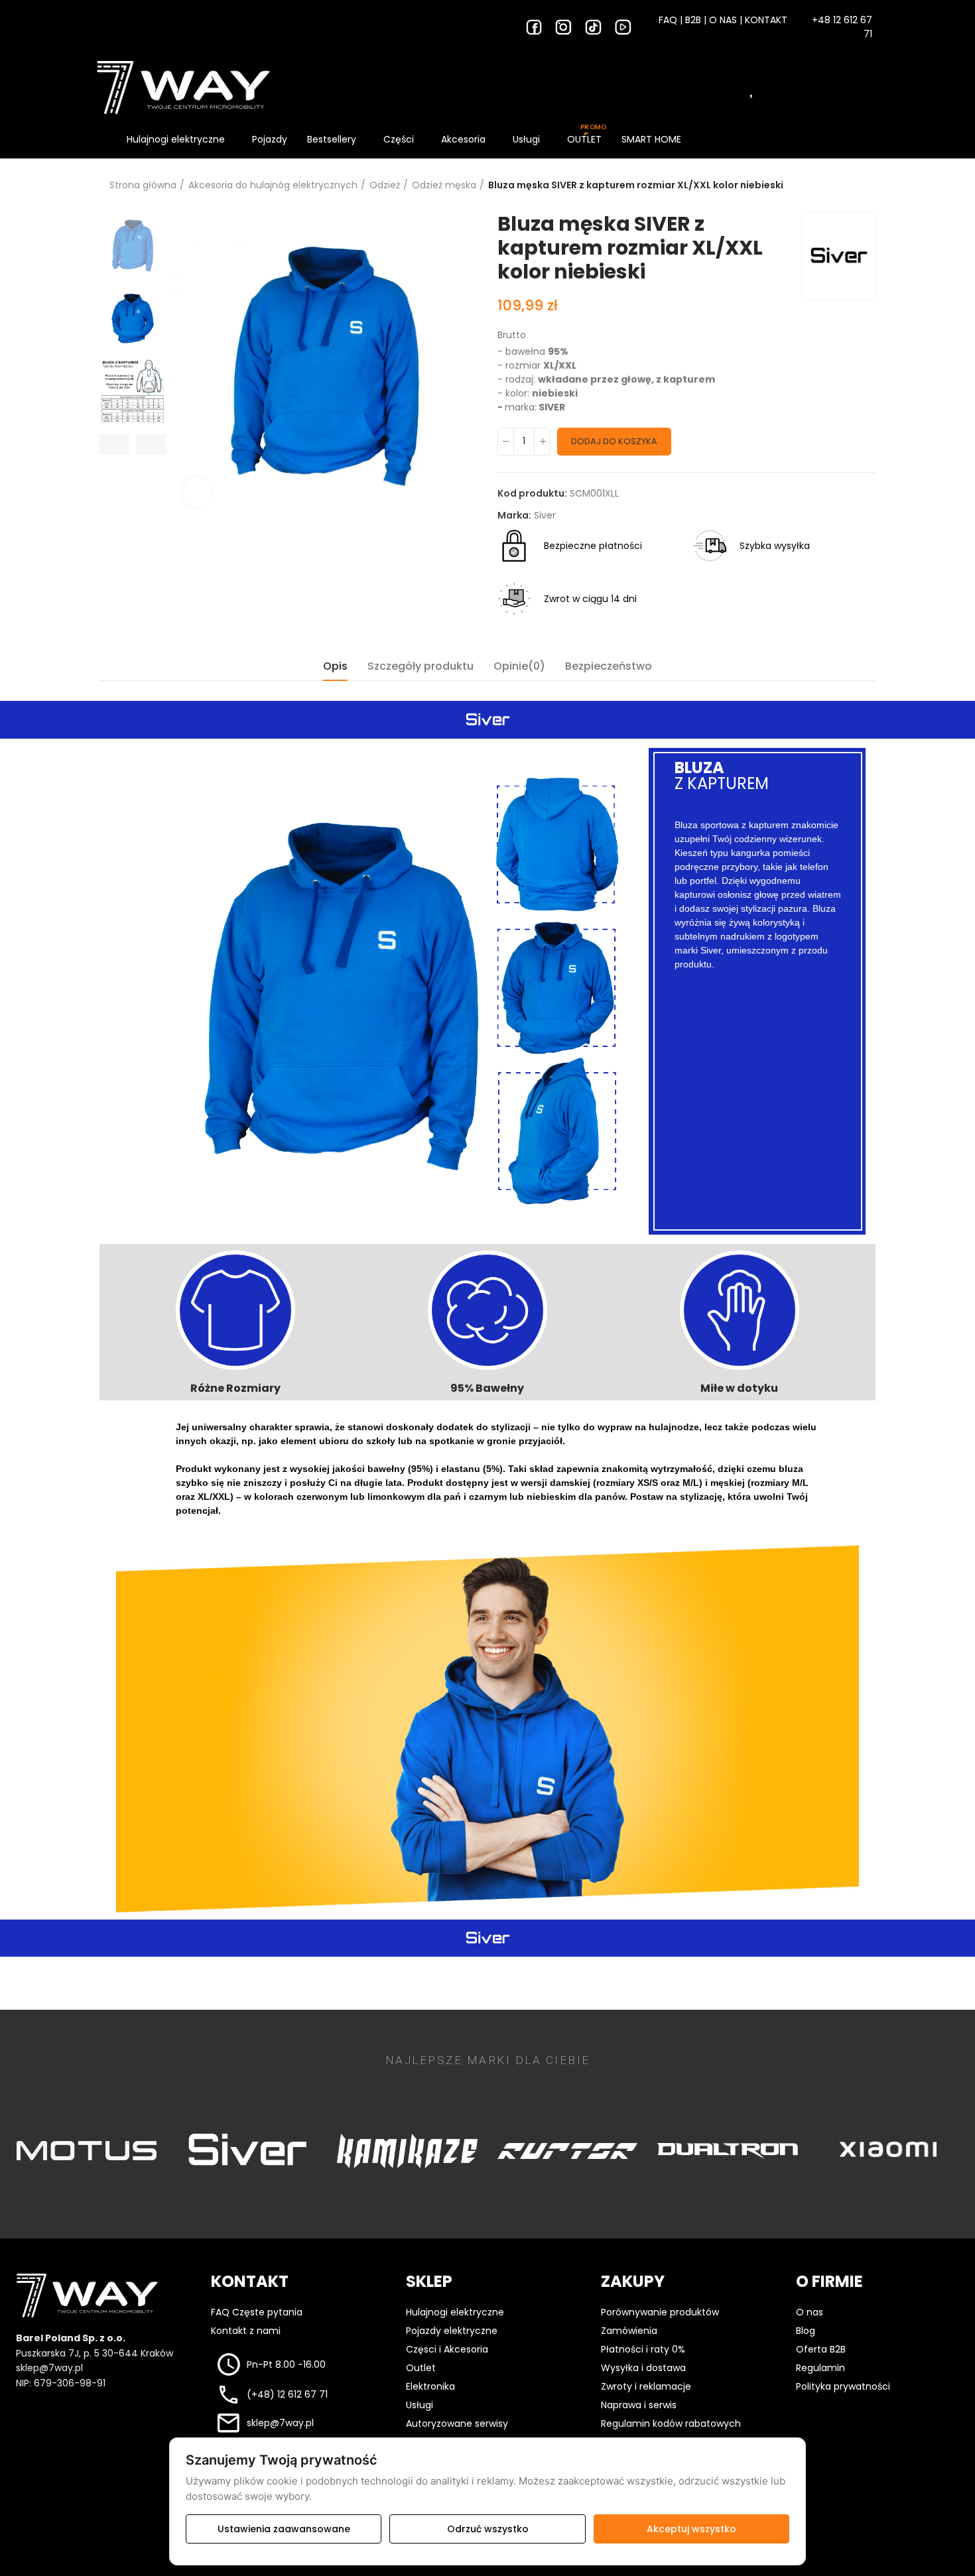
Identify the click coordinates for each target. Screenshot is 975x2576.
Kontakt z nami (246, 2331)
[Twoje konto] (803, 88)
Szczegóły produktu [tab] (421, 666)
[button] (114, 444)
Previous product (832, 186)
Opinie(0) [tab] (519, 666)
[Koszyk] (853, 88)
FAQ (668, 20)
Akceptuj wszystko (691, 2529)
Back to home (849, 186)
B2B (693, 20)
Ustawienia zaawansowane (284, 2529)
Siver (545, 515)
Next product (866, 186)
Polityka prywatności (843, 2386)
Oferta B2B (821, 2349)
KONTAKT (766, 20)
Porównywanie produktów (660, 2312)
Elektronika (430, 2386)
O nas (810, 2312)
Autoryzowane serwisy (457, 2423)
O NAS (723, 20)
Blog (806, 2331)
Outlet (421, 2368)
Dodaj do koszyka (614, 441)
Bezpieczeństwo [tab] (609, 666)
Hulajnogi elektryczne (455, 2312)
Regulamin (820, 2368)
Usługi (420, 2405)
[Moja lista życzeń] (753, 88)
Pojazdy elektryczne (452, 2331)
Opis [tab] (335, 666)
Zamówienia (629, 2331)
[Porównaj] (702, 88)
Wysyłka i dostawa (643, 2368)
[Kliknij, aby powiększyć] (197, 492)
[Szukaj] (652, 88)
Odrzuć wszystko (488, 2529)
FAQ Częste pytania (257, 2312)
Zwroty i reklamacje (646, 2386)
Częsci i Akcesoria (447, 2349)
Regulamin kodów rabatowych (671, 2423)
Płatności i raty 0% (643, 2349)
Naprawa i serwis (639, 2405)
